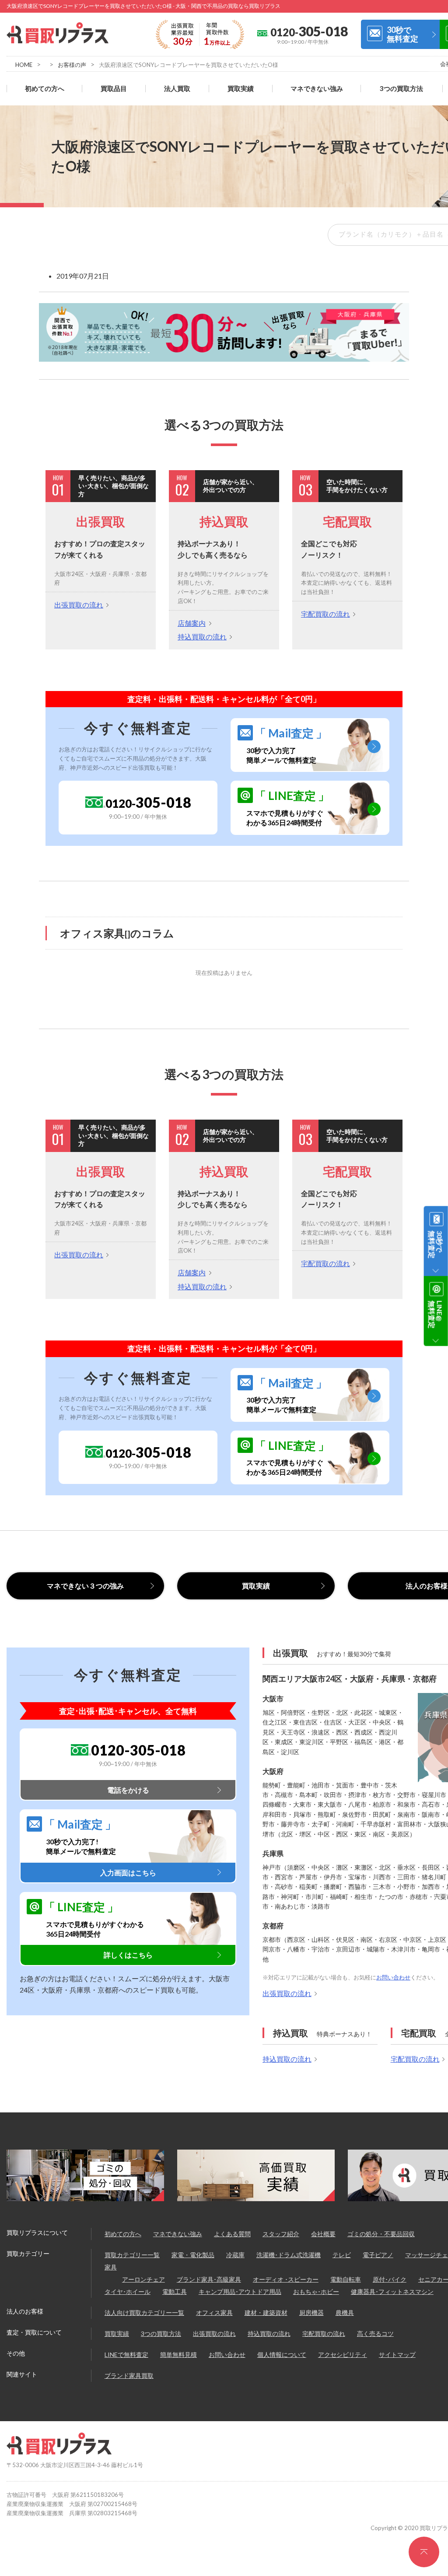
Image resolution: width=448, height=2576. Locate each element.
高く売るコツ (375, 2333)
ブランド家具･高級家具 (209, 2279)
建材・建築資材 (266, 2312)
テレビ (342, 2255)
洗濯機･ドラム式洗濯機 (289, 2255)
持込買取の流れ (202, 637)
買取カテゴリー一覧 (132, 2255)
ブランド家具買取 (129, 2375)
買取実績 (241, 89)
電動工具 (175, 2292)
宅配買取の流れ (325, 614)
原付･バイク (390, 2279)
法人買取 (177, 89)
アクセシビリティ (343, 2354)
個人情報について (282, 2354)
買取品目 (114, 89)
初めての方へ (45, 89)
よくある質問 (232, 2234)
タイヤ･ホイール (128, 2292)
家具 (111, 2267)
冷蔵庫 (235, 2255)
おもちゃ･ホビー (316, 2292)
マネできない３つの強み (85, 1586)
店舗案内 (192, 623)
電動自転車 (346, 2279)
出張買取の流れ (79, 605)
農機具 (345, 2312)
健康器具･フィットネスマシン (392, 2292)
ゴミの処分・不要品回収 (381, 2234)
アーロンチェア (143, 2279)
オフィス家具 (214, 2312)
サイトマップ (397, 2354)
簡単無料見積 (178, 2354)
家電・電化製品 (193, 2255)
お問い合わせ (393, 1977)
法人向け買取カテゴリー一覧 (144, 2312)
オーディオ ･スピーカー (286, 2279)
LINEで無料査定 (126, 2354)
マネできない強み (317, 89)
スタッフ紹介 (281, 2234)
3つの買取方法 (401, 89)
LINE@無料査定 (436, 1314)
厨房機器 (311, 2312)
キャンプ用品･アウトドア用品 (240, 2292)
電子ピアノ (378, 2255)
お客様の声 (72, 65)
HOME (24, 65)
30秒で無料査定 (402, 34)
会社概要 (323, 2234)
